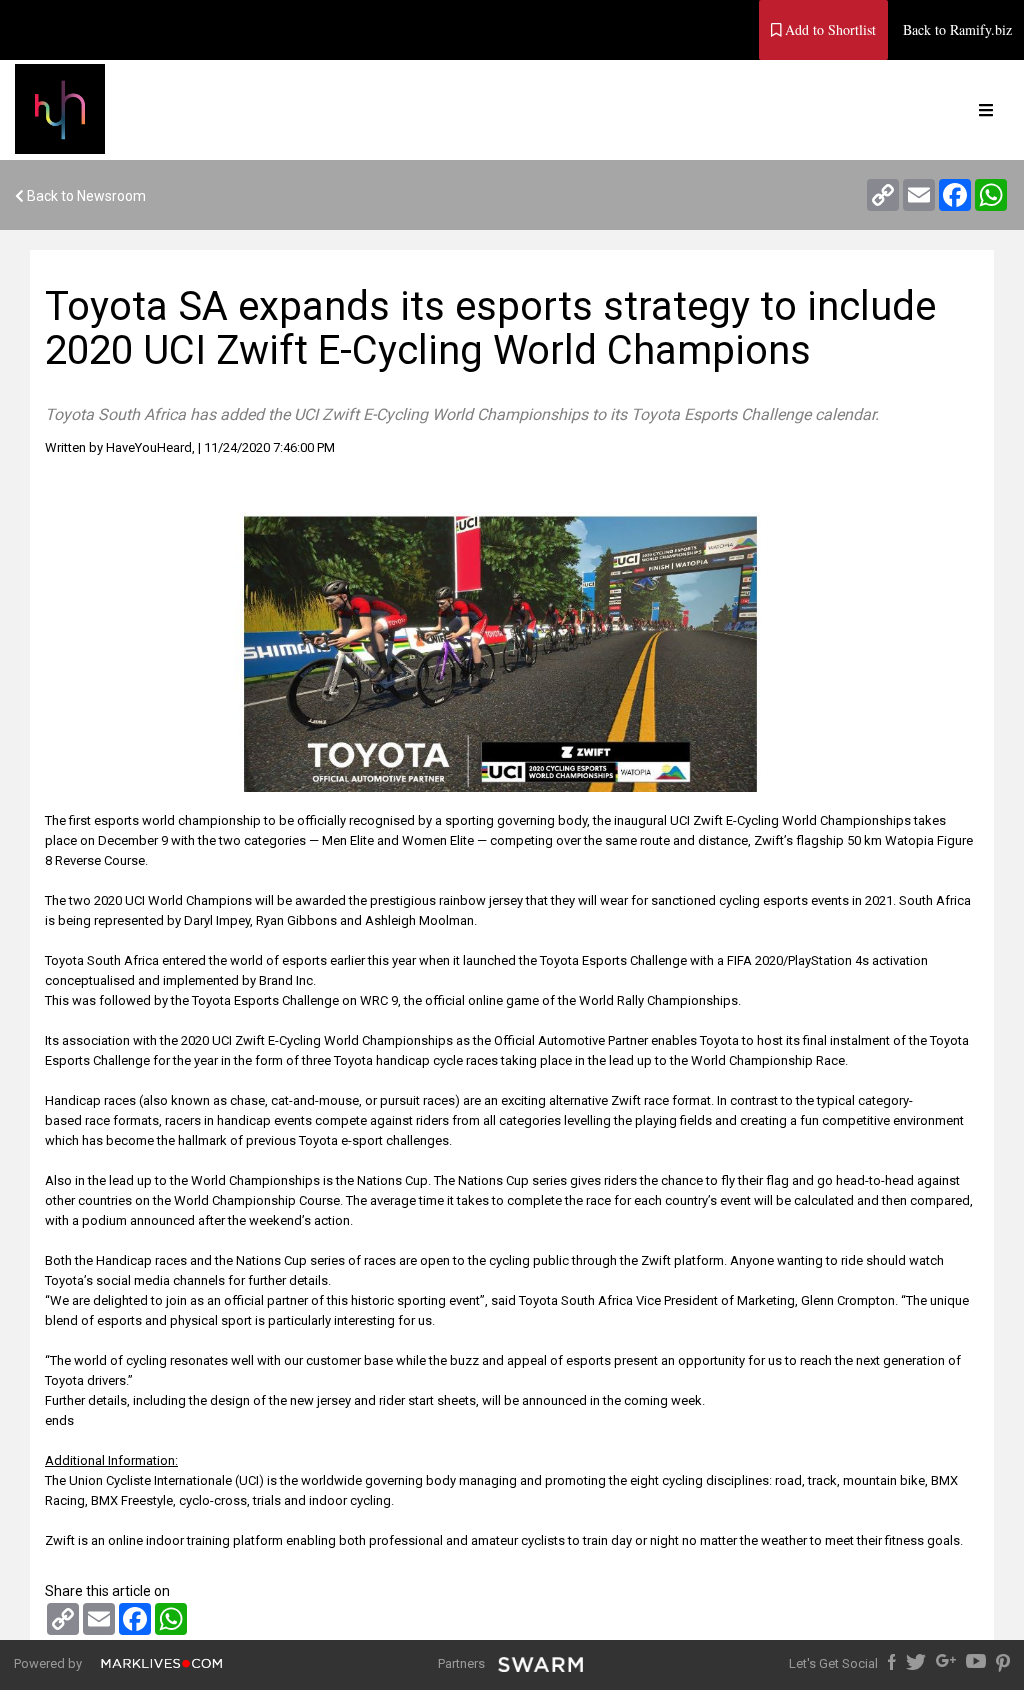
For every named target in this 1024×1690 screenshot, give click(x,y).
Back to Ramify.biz (957, 29)
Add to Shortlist (828, 29)
